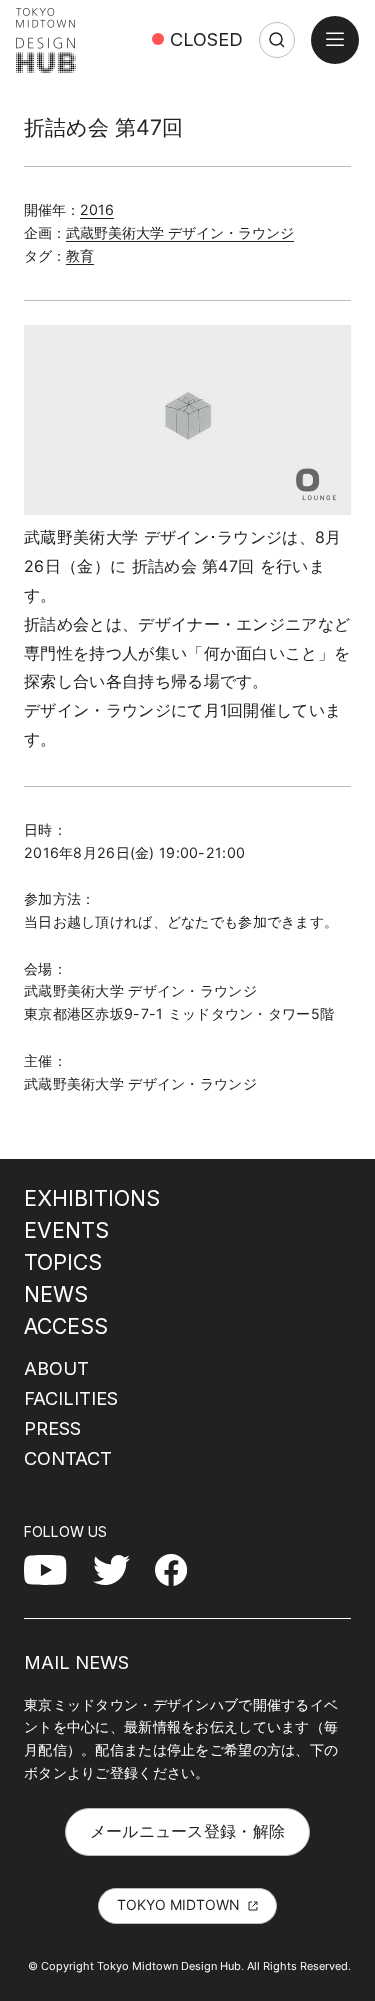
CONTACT (68, 1458)
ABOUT (56, 1368)
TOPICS (63, 1262)
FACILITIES (71, 1398)
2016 (97, 209)
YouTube (56, 1569)
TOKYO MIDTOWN (178, 1904)
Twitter (119, 1569)
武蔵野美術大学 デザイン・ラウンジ (180, 232)
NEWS (56, 1294)
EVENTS (66, 1230)
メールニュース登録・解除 (188, 1831)
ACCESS (66, 1326)
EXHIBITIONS (92, 1198)
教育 (80, 255)
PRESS (52, 1428)
